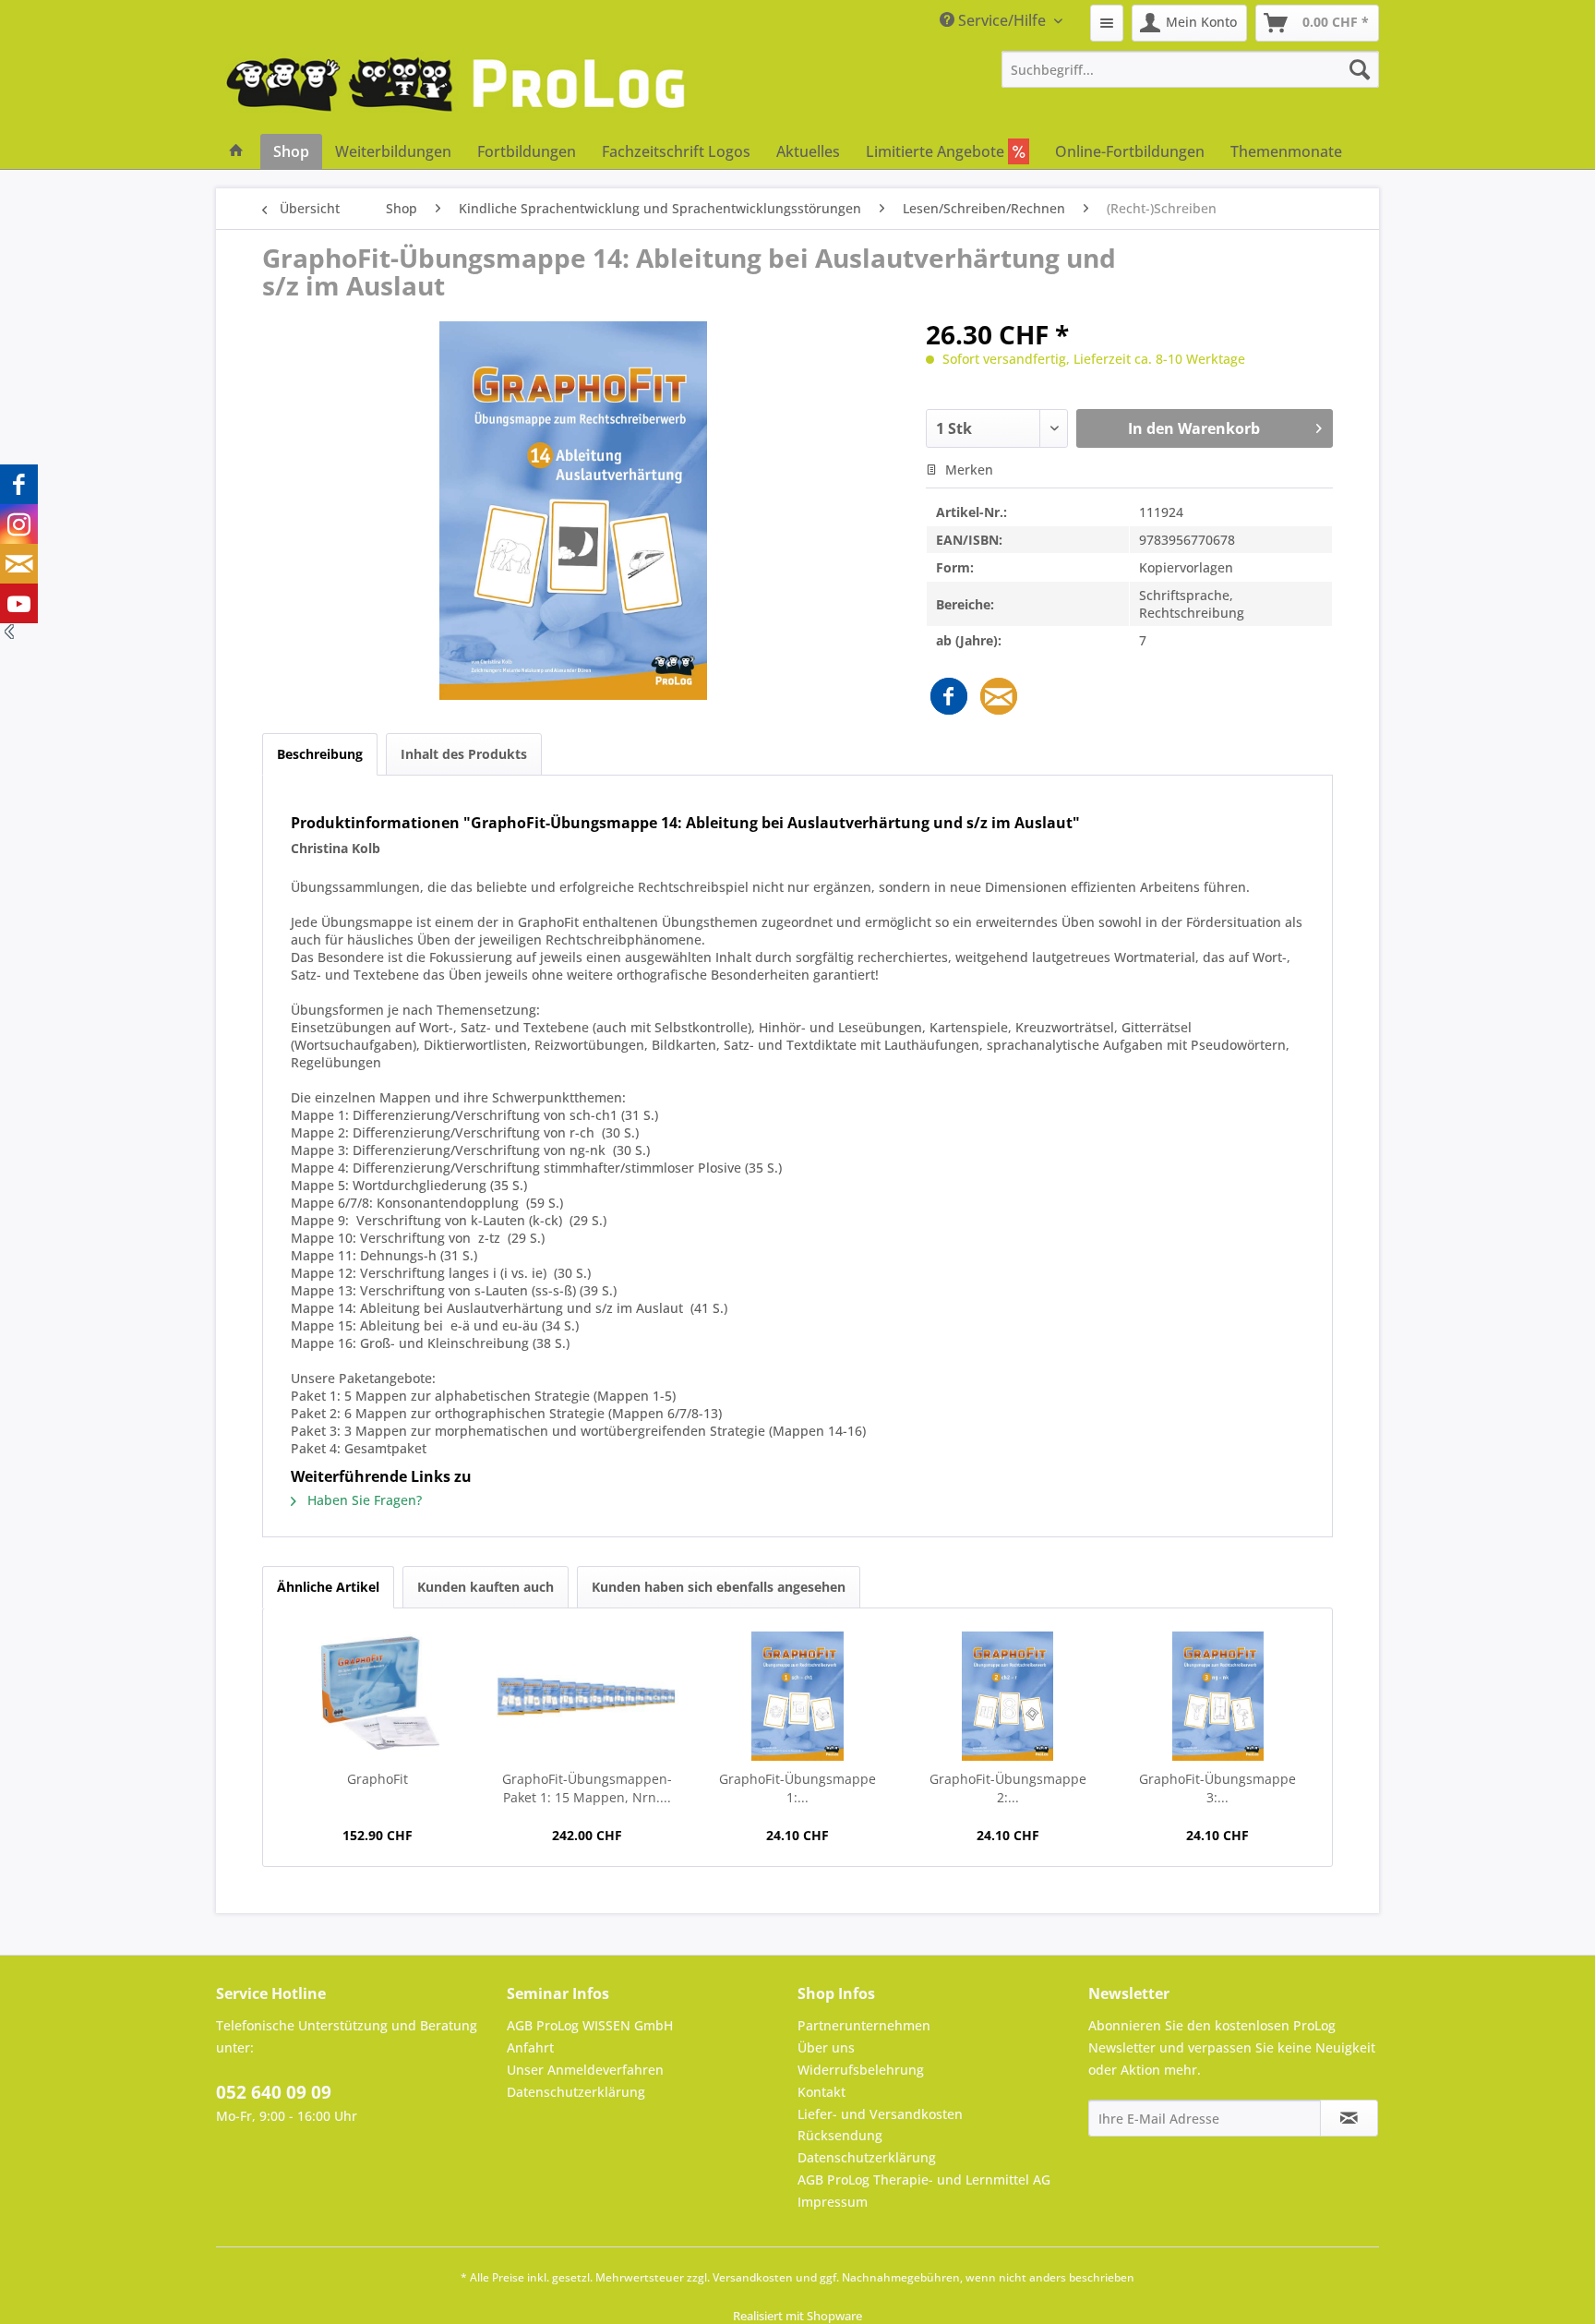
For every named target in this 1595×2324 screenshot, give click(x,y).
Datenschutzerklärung (576, 2092)
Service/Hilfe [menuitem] (1002, 20)
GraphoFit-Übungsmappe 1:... (797, 1788)
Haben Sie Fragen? (363, 1500)
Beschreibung (320, 754)
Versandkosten (753, 2277)
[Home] (236, 151)
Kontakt (821, 2092)
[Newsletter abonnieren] (1349, 2118)
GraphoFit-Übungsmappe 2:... (1008, 1788)
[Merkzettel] (1107, 23)
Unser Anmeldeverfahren (585, 2070)
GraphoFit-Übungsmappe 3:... (1217, 1788)
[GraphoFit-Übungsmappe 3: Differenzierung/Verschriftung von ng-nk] (1217, 1696)
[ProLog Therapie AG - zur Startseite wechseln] (456, 92)
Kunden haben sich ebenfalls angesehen (719, 1587)
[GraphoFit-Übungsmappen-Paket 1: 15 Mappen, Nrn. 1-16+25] (588, 1696)
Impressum (833, 2202)
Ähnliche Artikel (328, 1587)
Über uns (826, 2047)
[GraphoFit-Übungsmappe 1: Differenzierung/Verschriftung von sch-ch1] (797, 1696)
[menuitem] (1107, 23)
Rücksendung (840, 2135)
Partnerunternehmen (864, 2025)
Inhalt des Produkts (464, 754)
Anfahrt (530, 2047)
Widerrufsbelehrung (861, 2070)
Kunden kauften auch (486, 1587)
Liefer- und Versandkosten (880, 2114)
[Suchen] (1360, 69)
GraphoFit (378, 1779)
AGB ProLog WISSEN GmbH (590, 2025)
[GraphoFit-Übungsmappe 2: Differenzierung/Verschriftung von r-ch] (1008, 1696)
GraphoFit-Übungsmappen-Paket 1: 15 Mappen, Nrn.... (587, 1788)
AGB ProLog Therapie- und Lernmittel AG (924, 2180)
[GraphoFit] (378, 1696)
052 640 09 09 (274, 2092)
